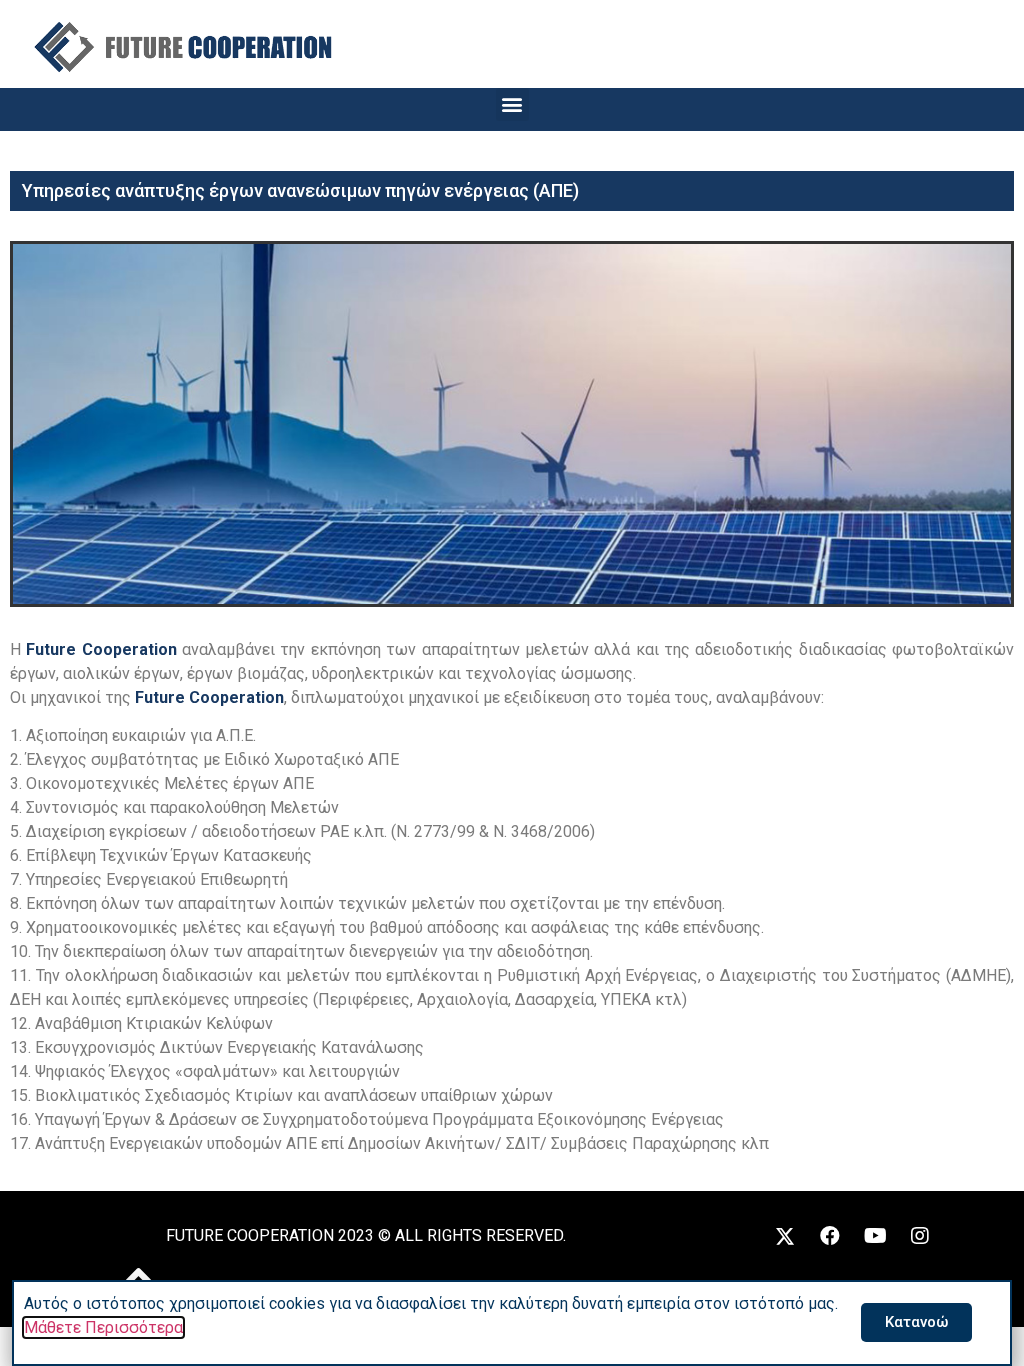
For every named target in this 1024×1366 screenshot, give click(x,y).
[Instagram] (920, 1236)
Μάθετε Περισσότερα (103, 1327)
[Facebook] (830, 1236)
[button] (512, 104)
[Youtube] (875, 1236)
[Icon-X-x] (785, 1236)
